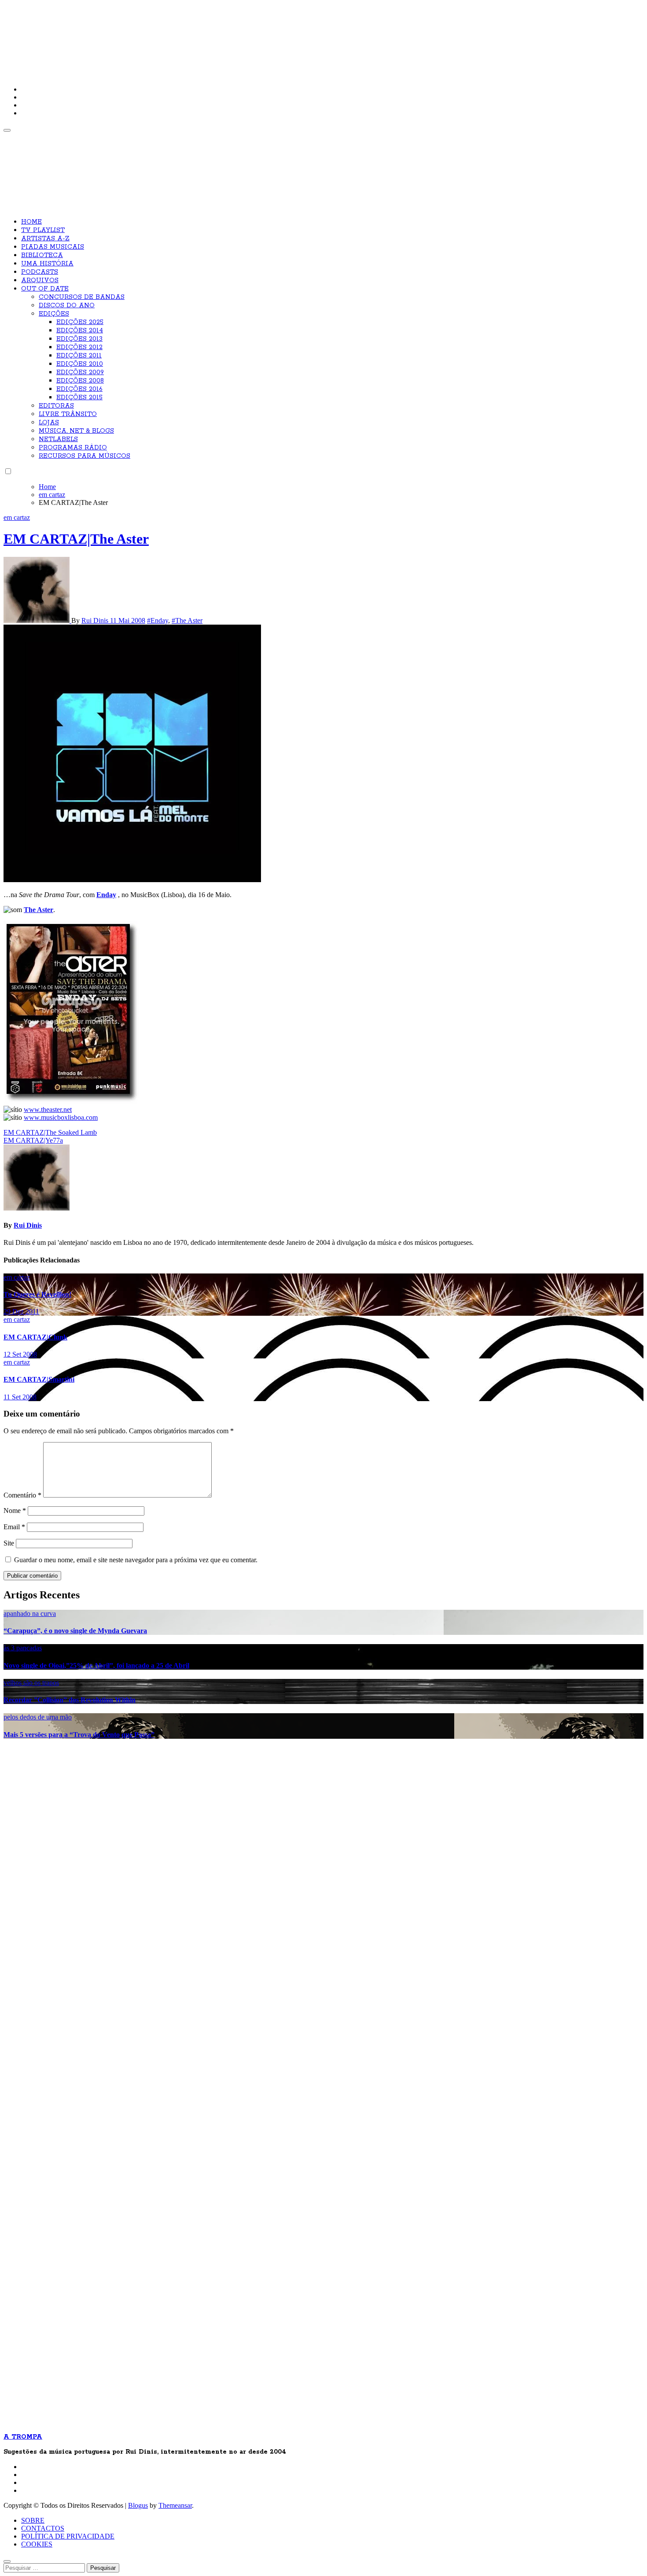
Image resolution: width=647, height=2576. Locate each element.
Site (9, 1543)
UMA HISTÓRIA (47, 264)
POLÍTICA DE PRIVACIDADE (68, 2536)
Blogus (138, 2505)
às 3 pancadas (23, 1648)
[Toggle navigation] (7, 130)
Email (14, 1527)
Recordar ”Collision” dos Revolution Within (70, 1700)
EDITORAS (56, 406)
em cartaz (17, 517)
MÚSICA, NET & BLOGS (76, 431)
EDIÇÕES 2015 (79, 397)
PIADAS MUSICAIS (53, 247)
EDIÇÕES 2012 (79, 347)
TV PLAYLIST (43, 230)
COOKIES (37, 2544)
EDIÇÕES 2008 (80, 381)
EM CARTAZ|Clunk (35, 1337)
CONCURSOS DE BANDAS (82, 297)
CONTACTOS (43, 2528)
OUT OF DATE (45, 289)
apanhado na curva (30, 1614)
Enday (106, 895)
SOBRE (33, 2520)
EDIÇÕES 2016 (79, 389)
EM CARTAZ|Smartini (39, 1379)
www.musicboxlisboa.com (61, 1117)
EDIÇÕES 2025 (80, 322)
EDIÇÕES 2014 (80, 331)
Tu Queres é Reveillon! (37, 1294)
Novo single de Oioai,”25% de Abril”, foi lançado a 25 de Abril (96, 1665)
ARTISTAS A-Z (45, 239)
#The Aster (187, 620)
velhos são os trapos (31, 1683)
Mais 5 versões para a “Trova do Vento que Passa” (79, 1735)
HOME (31, 222)
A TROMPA (129, 35)
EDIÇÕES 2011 (79, 356)
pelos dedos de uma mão (38, 1717)
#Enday (158, 620)
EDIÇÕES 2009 (80, 372)
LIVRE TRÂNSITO (68, 414)
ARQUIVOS (40, 280)
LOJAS (49, 423)
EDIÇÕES (54, 314)
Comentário (22, 1495)
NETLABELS (58, 439)
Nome (15, 1511)
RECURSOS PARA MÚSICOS (85, 456)
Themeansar (175, 2505)
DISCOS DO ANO (67, 305)
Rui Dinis (96, 620)
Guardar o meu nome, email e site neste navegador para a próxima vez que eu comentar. (136, 1560)
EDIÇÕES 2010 (80, 364)
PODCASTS (40, 272)
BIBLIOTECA (42, 255)
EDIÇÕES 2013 (79, 339)
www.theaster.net (48, 1110)
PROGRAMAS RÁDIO (73, 448)
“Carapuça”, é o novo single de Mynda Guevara (75, 1631)
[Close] (7, 2561)
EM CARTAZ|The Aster (76, 539)
